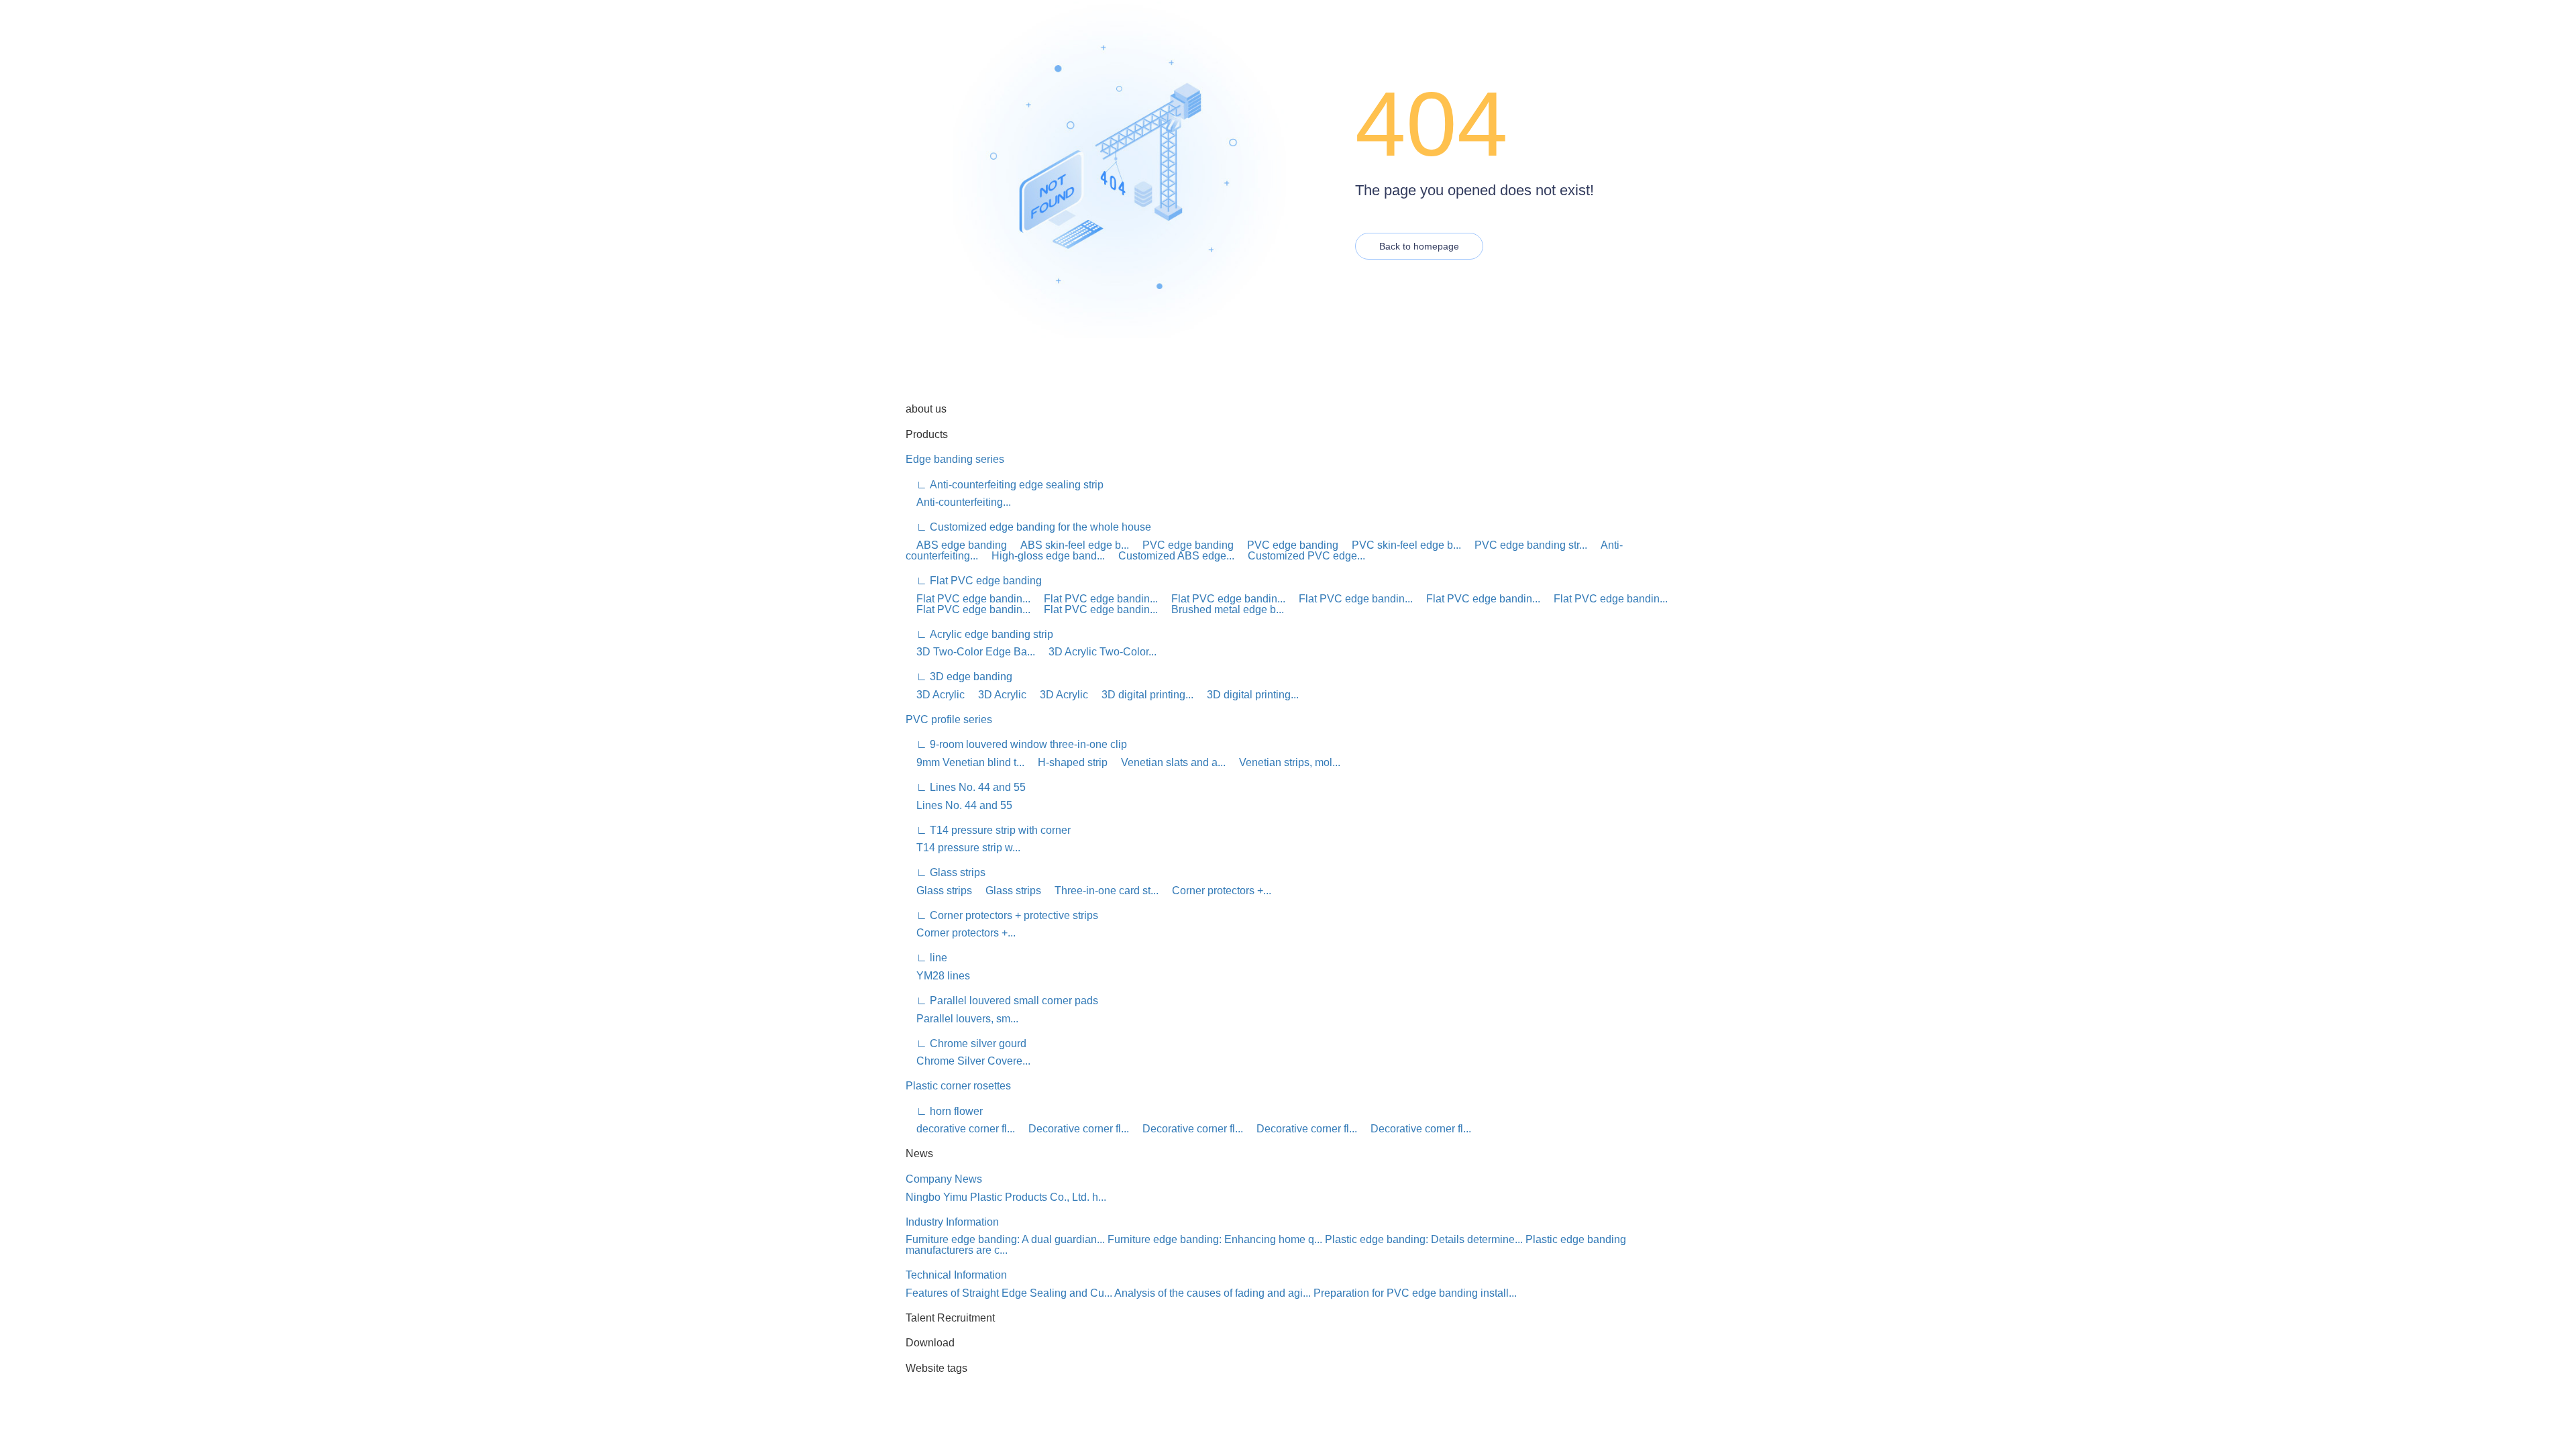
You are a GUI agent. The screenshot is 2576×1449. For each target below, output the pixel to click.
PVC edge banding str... (1525, 545)
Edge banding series (955, 459)
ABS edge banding (956, 545)
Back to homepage (1419, 246)
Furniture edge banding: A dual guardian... (1005, 1239)
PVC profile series (949, 719)
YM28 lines (938, 976)
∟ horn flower (944, 1111)
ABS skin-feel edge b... (1069, 545)
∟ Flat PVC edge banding (974, 581)
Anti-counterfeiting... (958, 502)
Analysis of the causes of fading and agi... (1213, 1293)
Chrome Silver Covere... (968, 1061)
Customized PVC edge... (1301, 556)
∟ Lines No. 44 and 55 (966, 787)
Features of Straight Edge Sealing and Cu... (1009, 1293)
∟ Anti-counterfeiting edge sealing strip (1005, 485)
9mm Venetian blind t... (965, 762)
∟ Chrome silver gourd (966, 1043)
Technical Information (956, 1275)
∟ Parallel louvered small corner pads (1002, 1001)
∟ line (926, 958)
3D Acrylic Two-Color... (1097, 652)
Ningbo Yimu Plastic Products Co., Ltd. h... (1006, 1197)
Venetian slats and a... (1168, 762)
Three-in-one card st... (1101, 891)
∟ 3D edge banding (959, 677)
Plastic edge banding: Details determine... (1424, 1239)
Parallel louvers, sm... (962, 1019)
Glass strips (939, 891)
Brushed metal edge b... (1222, 609)
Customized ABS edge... (1171, 556)
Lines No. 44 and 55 (959, 805)
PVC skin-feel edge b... (1401, 545)
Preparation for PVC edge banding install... (1415, 1293)
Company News (944, 1179)
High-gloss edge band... (1043, 556)
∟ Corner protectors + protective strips (1002, 915)
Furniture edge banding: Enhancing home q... (1215, 1239)
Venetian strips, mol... (1284, 762)
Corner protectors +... (1216, 891)
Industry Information (952, 1222)
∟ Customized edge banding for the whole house (1028, 527)
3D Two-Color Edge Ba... (970, 652)
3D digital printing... (1142, 695)
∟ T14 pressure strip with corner (988, 830)
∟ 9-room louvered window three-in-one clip (1016, 744)
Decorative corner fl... (1073, 1129)
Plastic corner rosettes (958, 1086)
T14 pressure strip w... (963, 848)
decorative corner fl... (960, 1129)
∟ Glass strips (946, 872)
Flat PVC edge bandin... (968, 599)
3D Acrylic (935, 695)
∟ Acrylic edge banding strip (979, 634)
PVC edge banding (1183, 545)
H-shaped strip (1067, 762)
